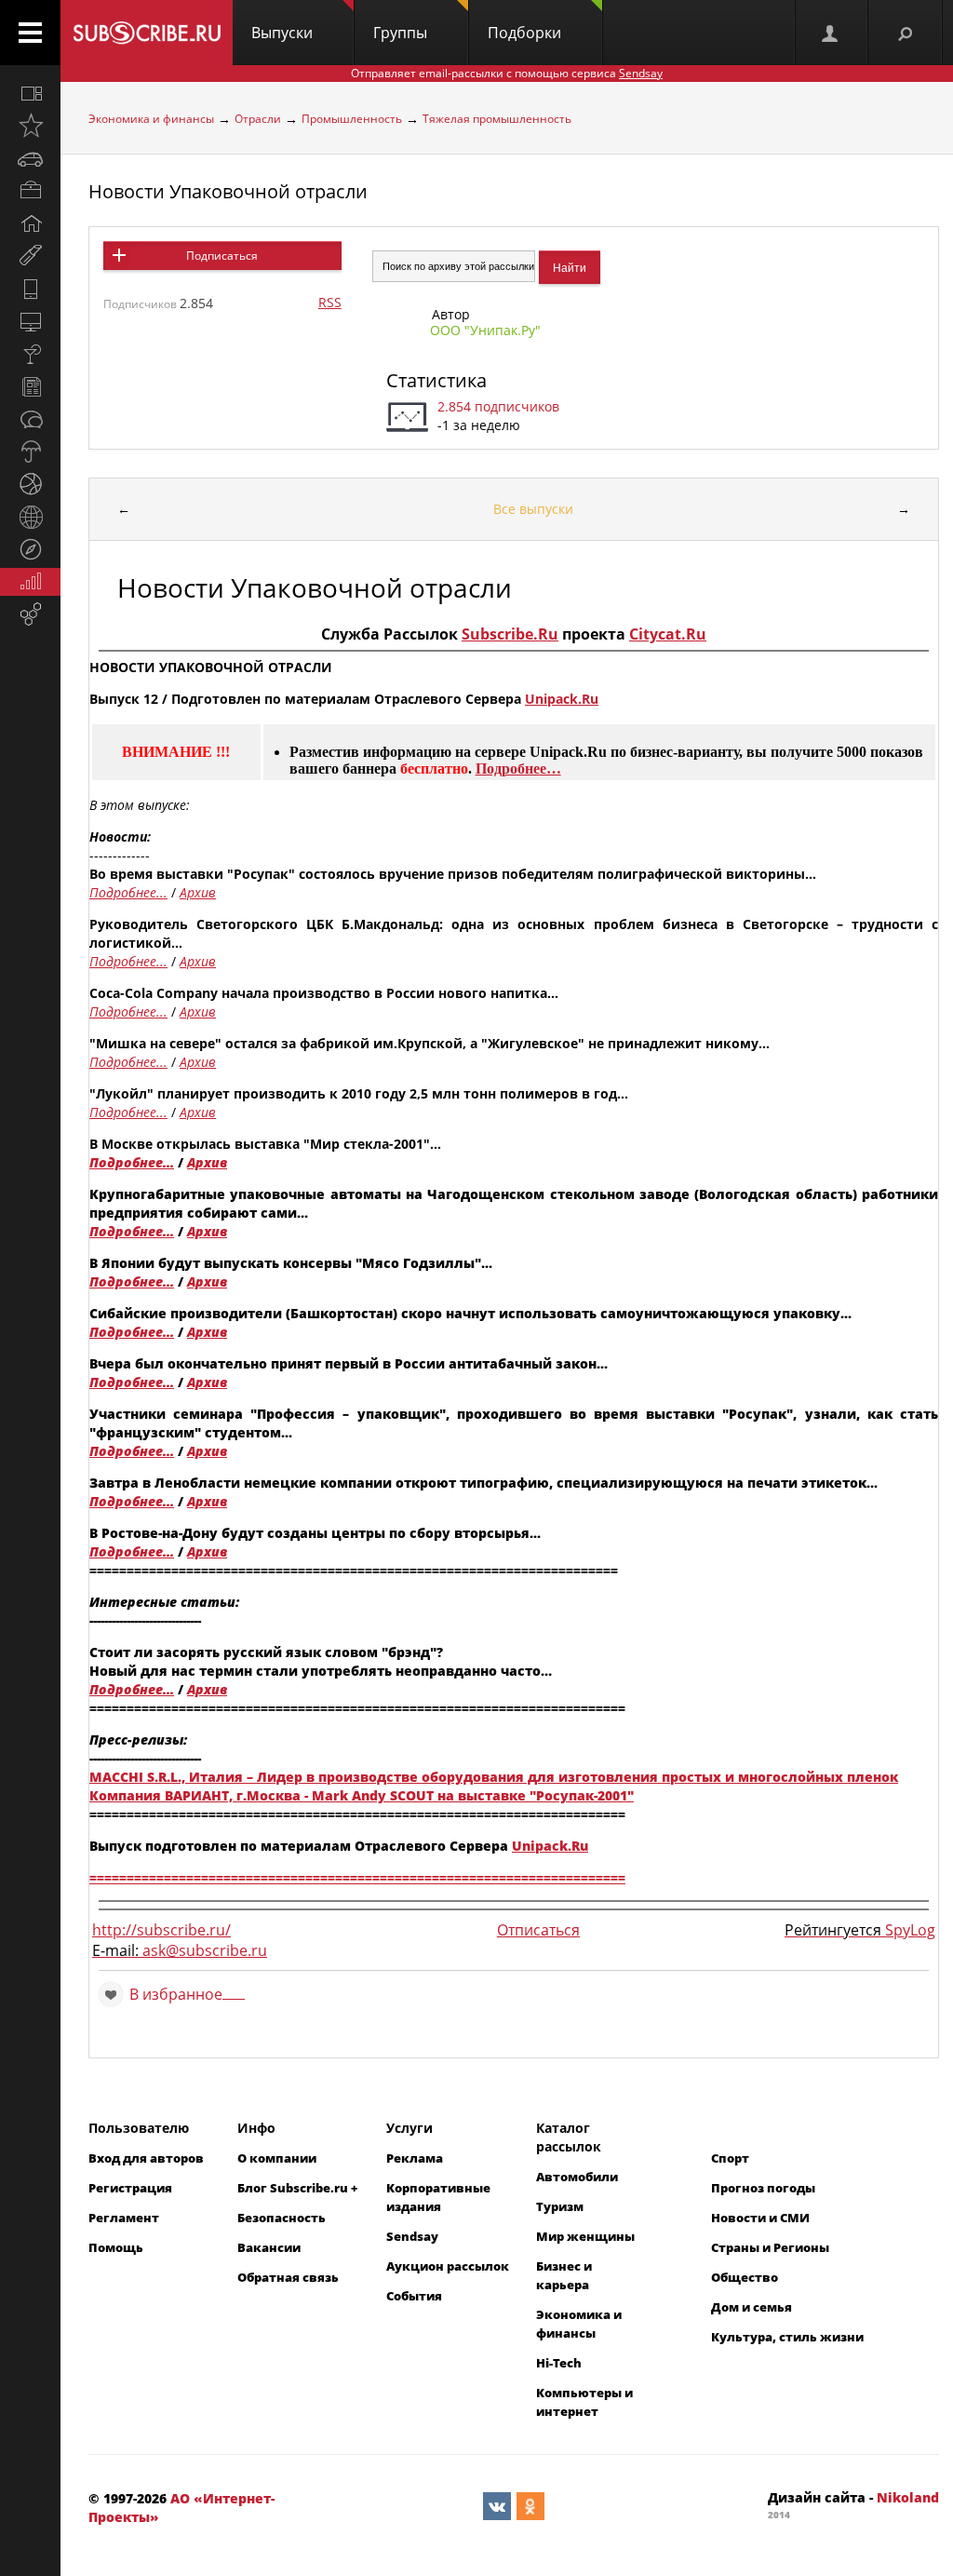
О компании (277, 2158)
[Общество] (30, 419)
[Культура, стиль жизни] (30, 354)
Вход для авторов (146, 2158)
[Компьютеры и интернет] (30, 321)
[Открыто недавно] (30, 126)
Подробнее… (518, 769)
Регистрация (130, 2188)
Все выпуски (533, 509)
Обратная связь (288, 2277)
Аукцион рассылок (448, 2266)
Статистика (436, 380)
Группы (400, 33)
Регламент (124, 2218)
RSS (330, 302)
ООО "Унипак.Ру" (485, 330)
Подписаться (222, 256)
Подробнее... (128, 892)
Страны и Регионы (770, 2247)
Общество (745, 2277)
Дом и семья (752, 2307)
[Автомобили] (30, 158)
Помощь (116, 2247)
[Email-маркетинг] (30, 614)
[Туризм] (30, 549)
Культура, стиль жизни (787, 2337)
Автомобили (577, 2177)
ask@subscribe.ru (205, 1950)
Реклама (415, 2158)
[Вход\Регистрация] (831, 33)
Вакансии (269, 2247)
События (414, 2296)
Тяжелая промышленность (497, 119)
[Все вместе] (30, 93)
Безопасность (282, 2218)
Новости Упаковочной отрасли (228, 191)
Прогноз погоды (763, 2188)
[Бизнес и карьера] (30, 191)
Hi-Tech (559, 2363)
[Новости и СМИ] (30, 386)
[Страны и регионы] (30, 517)
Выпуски (282, 33)
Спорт (730, 2158)
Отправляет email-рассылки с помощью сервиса (507, 73)
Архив (198, 892)
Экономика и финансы (151, 119)
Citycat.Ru (668, 634)
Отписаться (538, 1930)
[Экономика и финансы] (30, 582)
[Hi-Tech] (30, 289)
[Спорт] (30, 484)
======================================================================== (357, 1877)
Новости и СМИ (760, 2218)
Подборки (524, 33)
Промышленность (352, 119)
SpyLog (910, 1930)
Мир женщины (585, 2236)
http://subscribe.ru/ (161, 1930)
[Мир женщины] (30, 256)
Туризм (560, 2206)
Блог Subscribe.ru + (299, 2188)
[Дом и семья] (30, 223)
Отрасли (258, 119)
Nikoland (908, 2497)
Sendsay (412, 2236)
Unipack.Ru (562, 699)
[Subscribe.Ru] (147, 33)
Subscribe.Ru (510, 634)
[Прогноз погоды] (30, 452)
